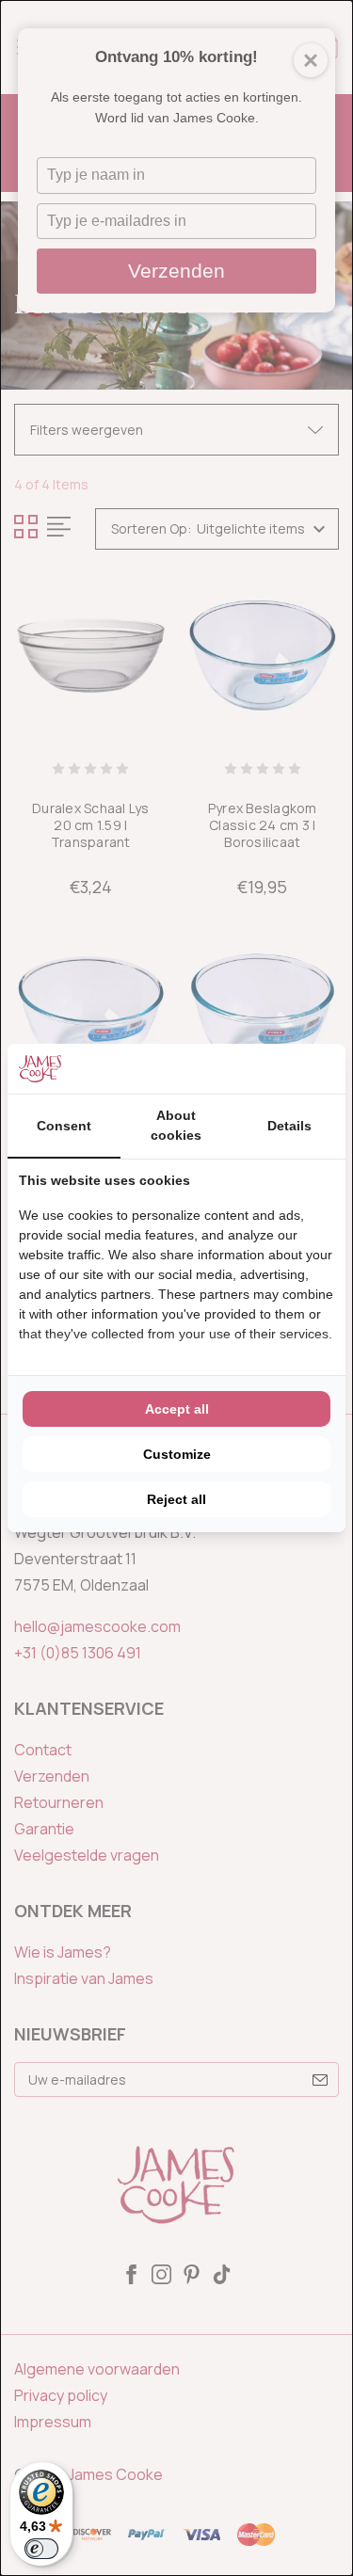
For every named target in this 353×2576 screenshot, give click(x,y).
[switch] (41, 2549)
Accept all (177, 1409)
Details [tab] (289, 1126)
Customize (177, 1454)
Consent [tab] (64, 1126)
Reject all (176, 1499)
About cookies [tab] (176, 1125)
